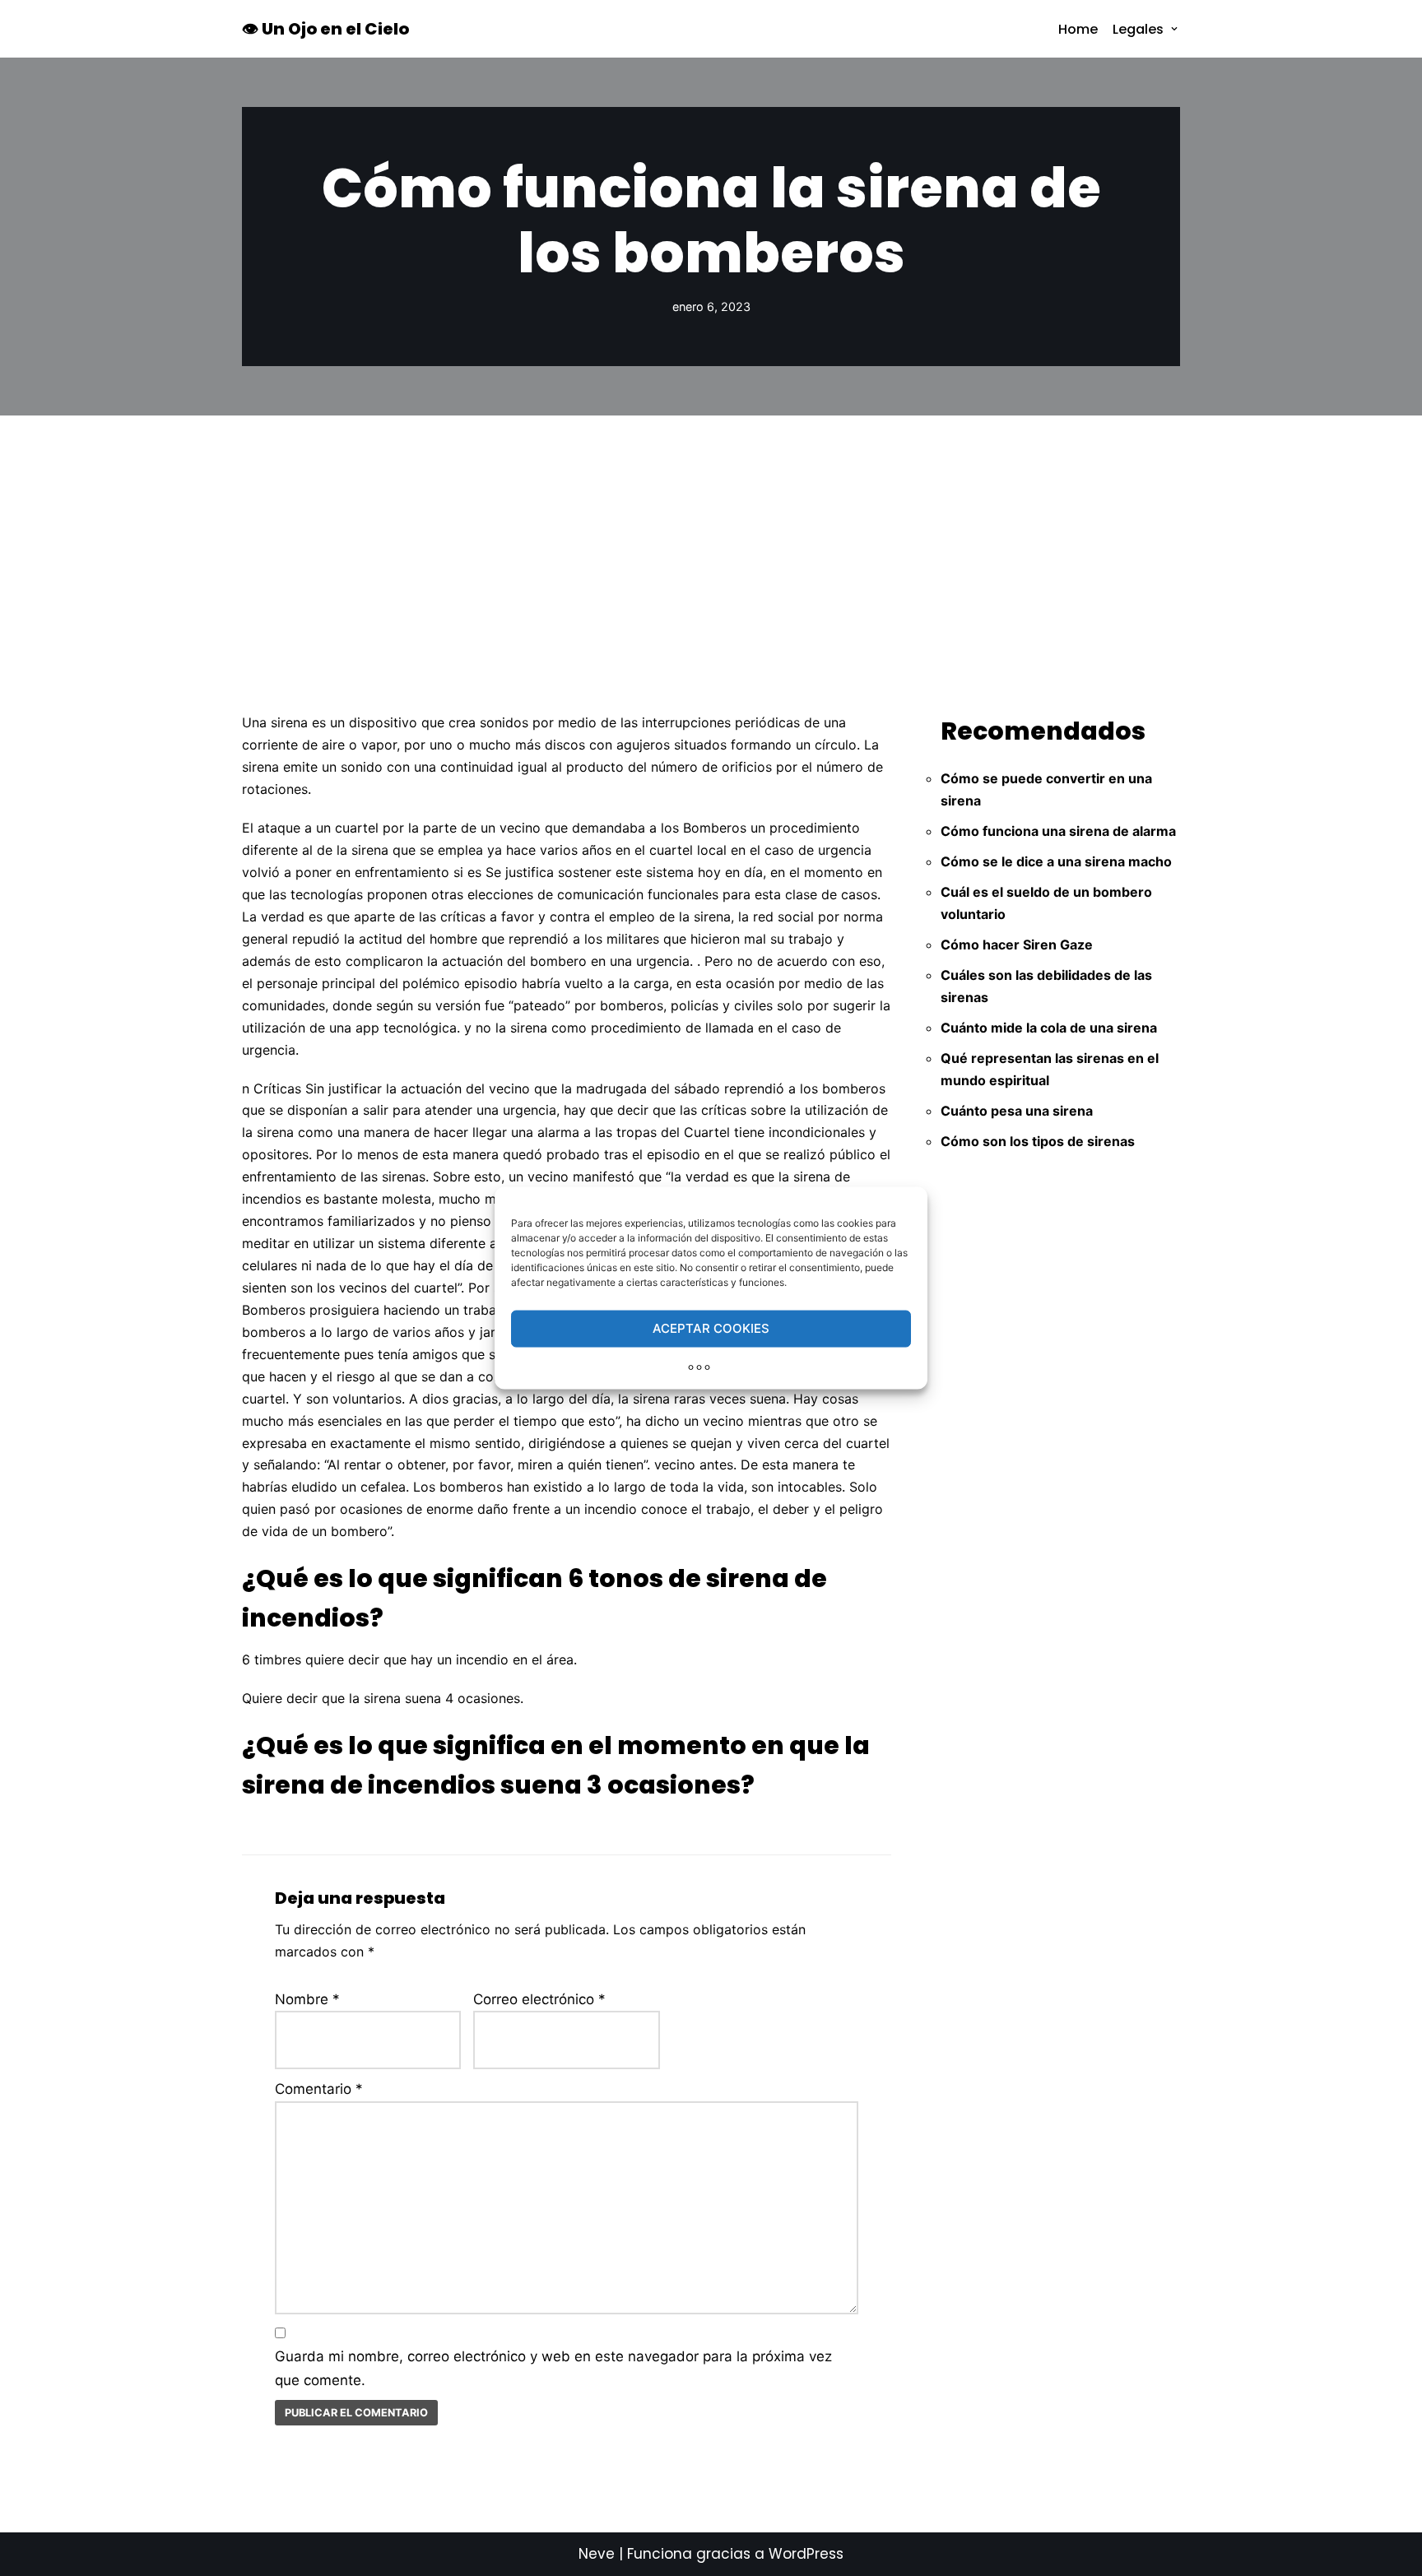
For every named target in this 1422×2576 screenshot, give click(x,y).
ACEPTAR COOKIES (711, 1328)
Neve (597, 2554)
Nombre (307, 1999)
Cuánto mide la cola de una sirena (1049, 1028)
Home (1078, 29)
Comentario (319, 2089)
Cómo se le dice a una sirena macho (1056, 861)
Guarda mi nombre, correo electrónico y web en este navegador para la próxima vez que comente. (553, 2368)
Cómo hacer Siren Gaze (1017, 945)
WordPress (806, 2554)
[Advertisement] (711, 539)
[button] (1174, 29)
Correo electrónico (539, 1999)
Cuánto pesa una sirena (1017, 1111)
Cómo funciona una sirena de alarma (1058, 831)
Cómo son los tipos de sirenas (1038, 1141)
